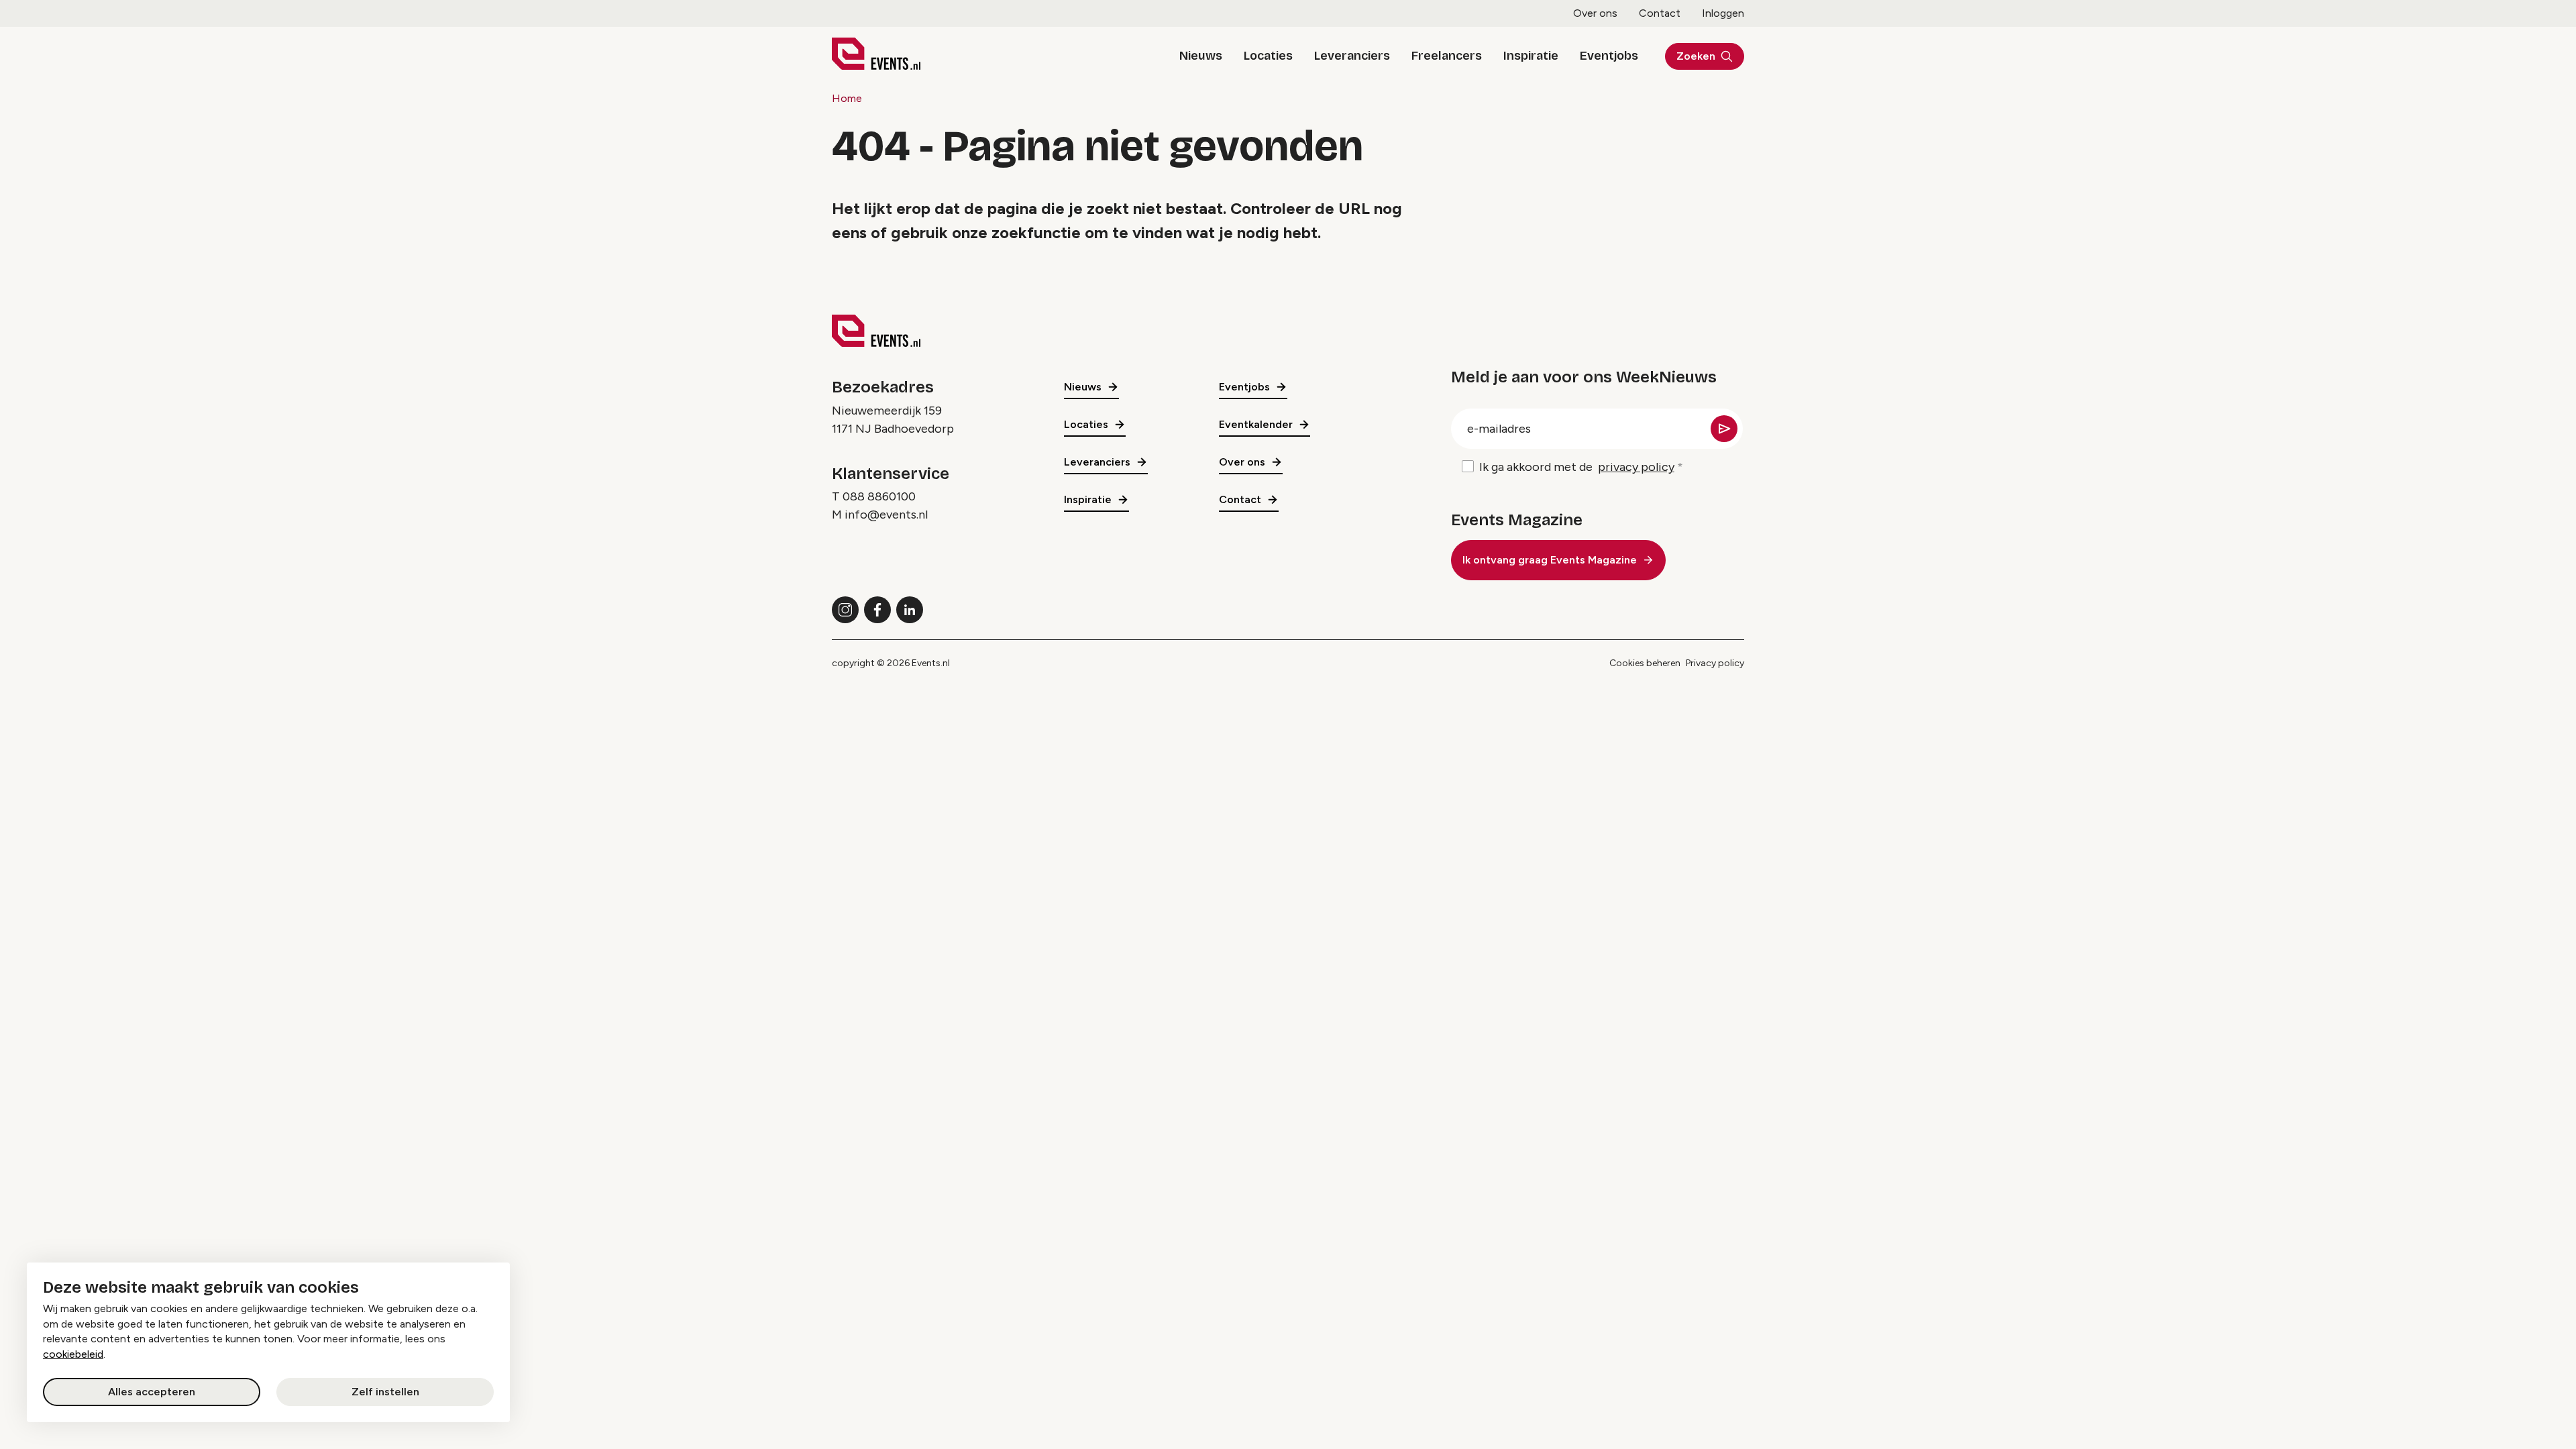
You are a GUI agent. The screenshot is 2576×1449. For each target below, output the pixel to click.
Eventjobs (1609, 56)
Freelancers (1447, 56)
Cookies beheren (1645, 663)
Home (847, 98)
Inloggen (1723, 13)
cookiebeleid (73, 1354)
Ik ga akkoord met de (1577, 467)
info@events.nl (886, 515)
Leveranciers (1352, 56)
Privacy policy (1715, 663)
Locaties (1268, 56)
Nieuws (1201, 56)
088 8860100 (879, 496)
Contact (1660, 13)
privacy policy (1636, 467)
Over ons (1595, 13)
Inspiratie (1531, 56)
